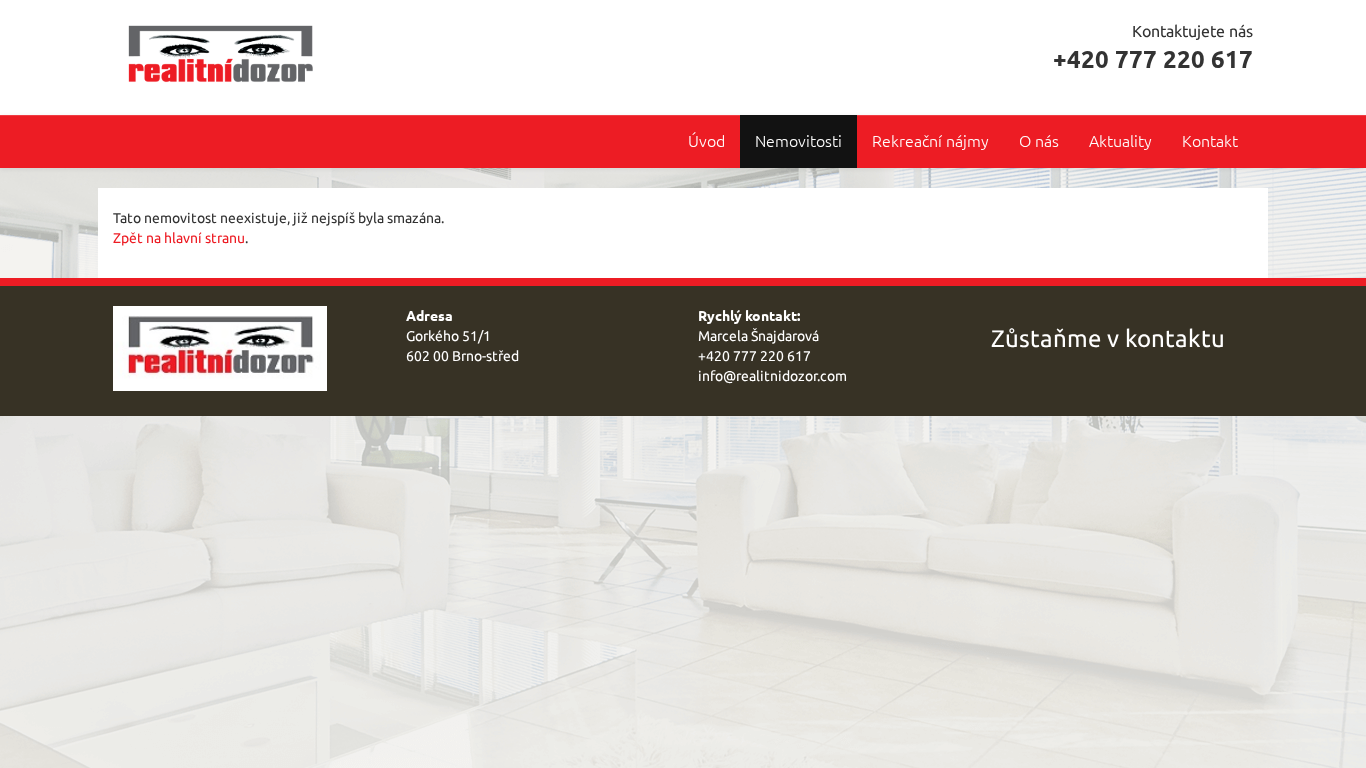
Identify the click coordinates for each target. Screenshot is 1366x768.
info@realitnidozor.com (772, 376)
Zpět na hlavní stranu (179, 238)
